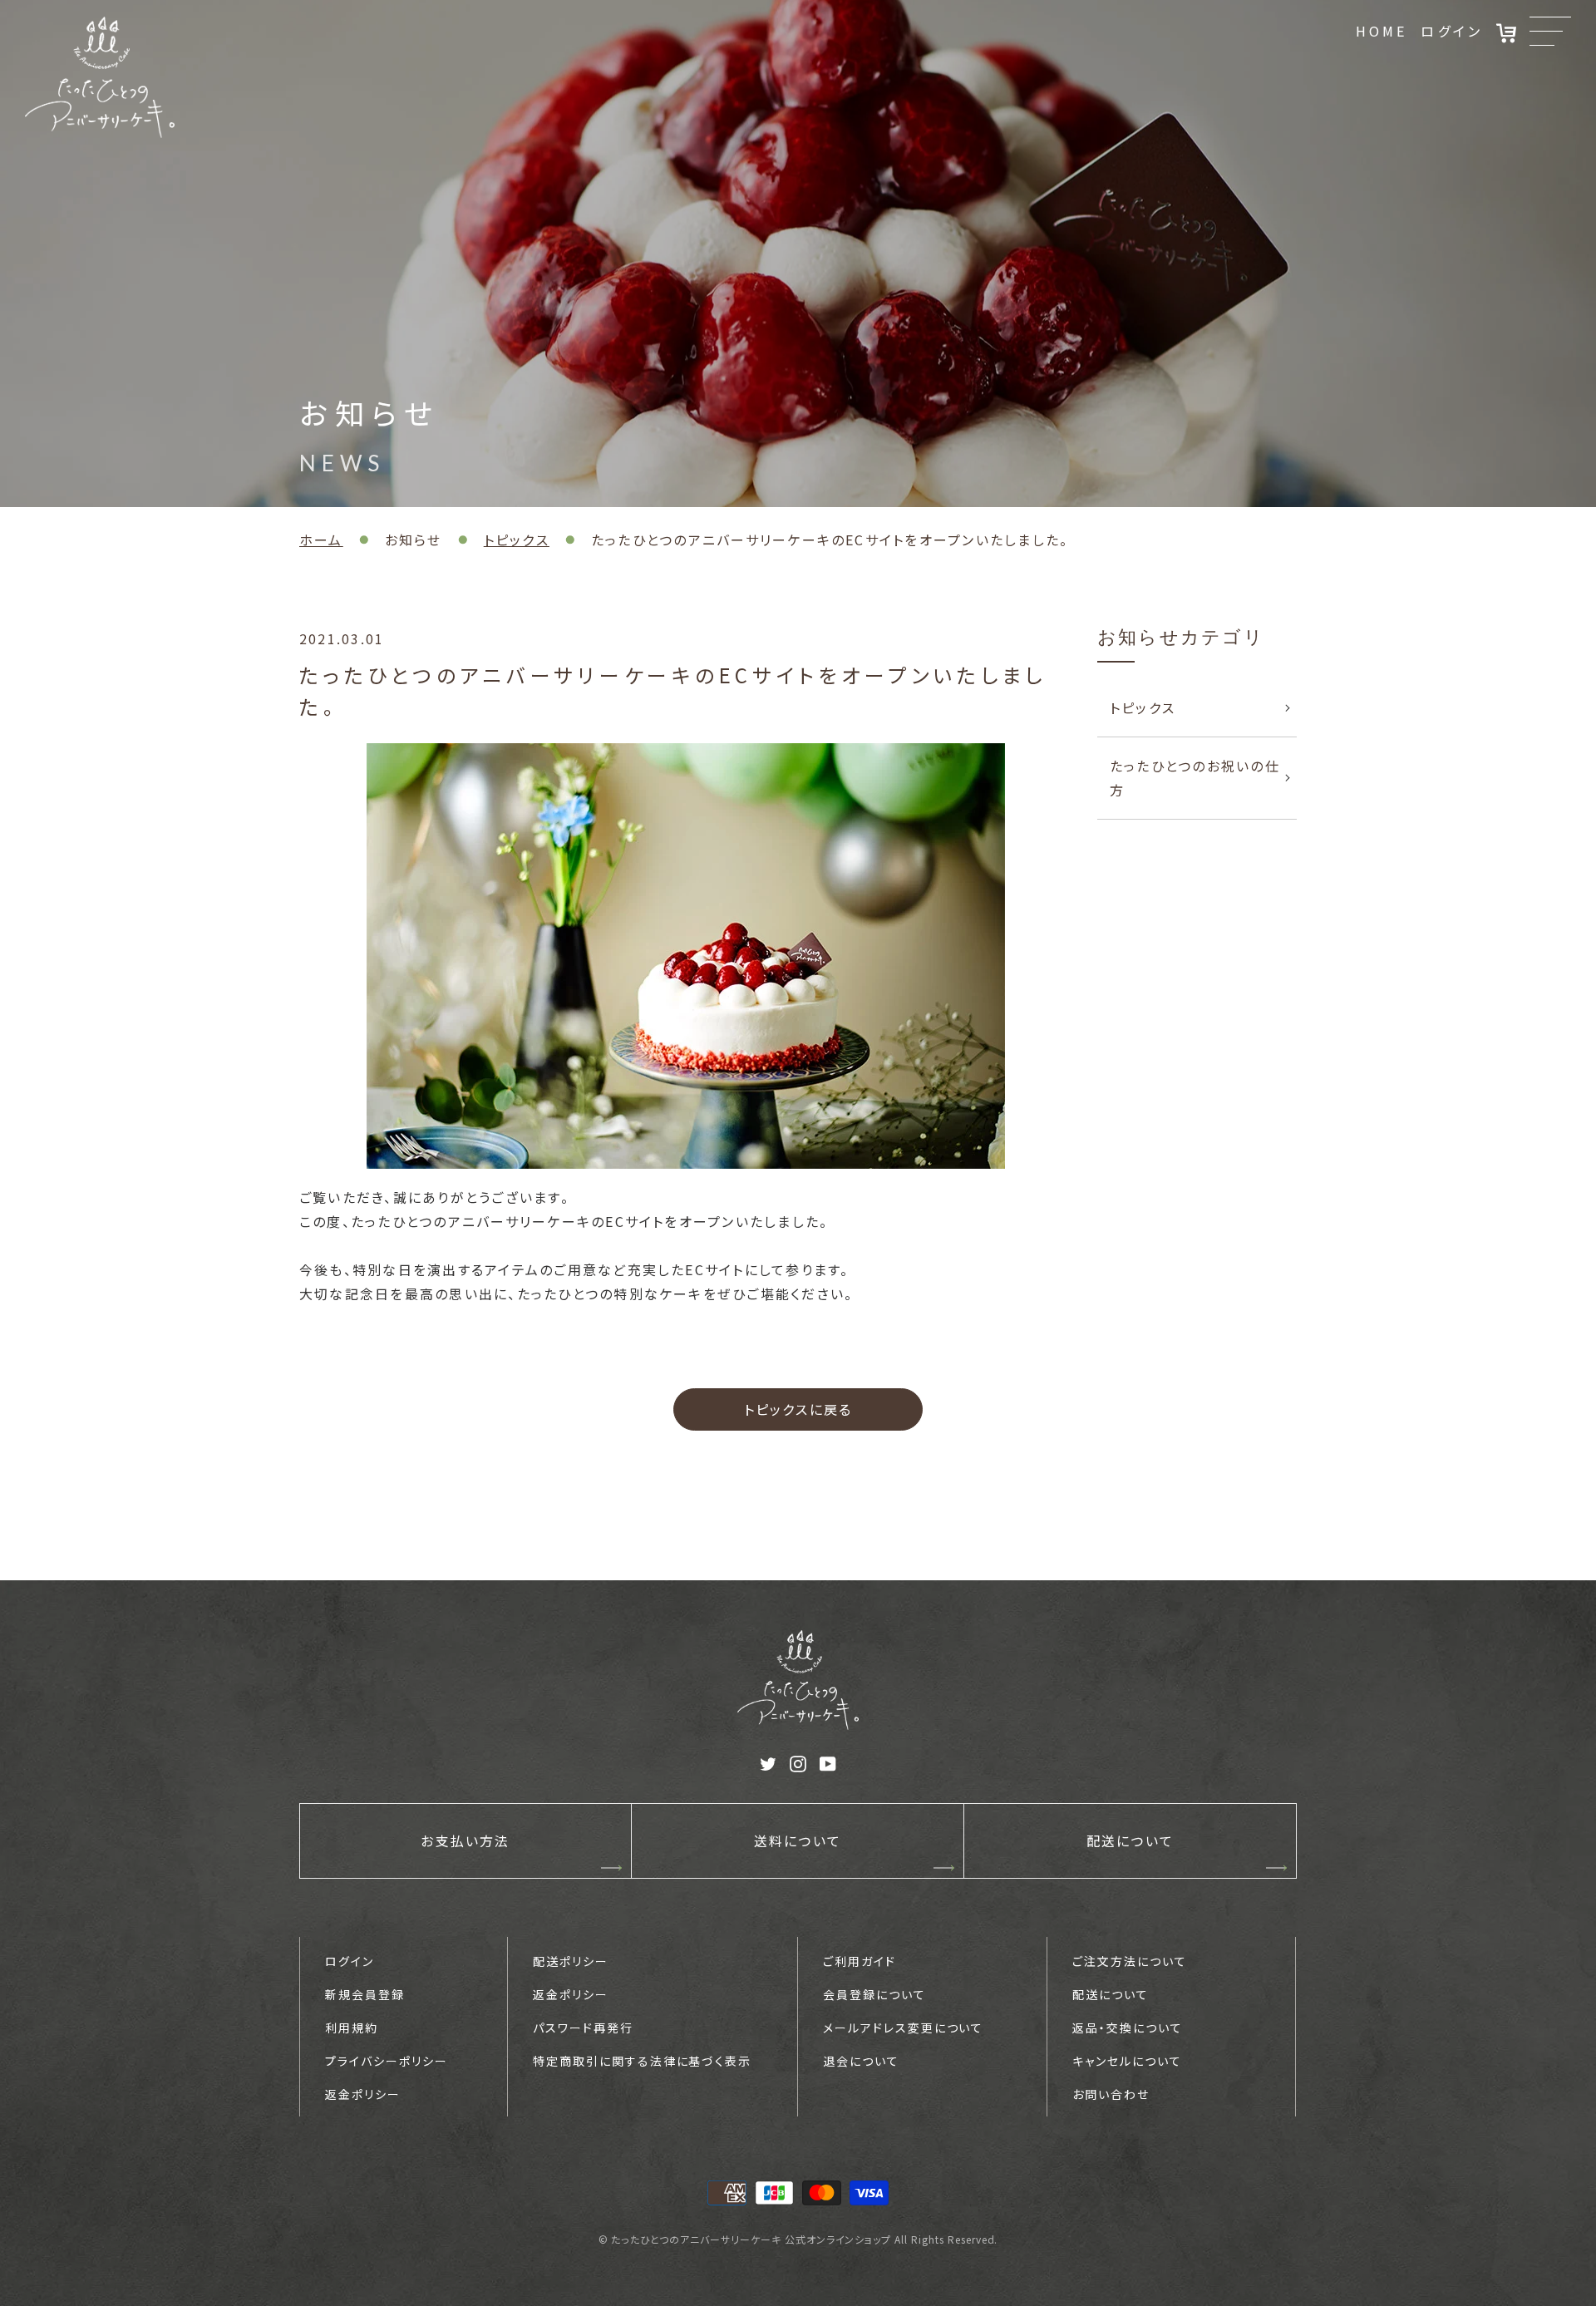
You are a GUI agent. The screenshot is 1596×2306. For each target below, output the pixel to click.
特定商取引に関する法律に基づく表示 (642, 2061)
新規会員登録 (365, 1994)
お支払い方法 (465, 1840)
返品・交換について (1128, 2028)
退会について (861, 2061)
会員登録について (874, 1994)
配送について (1130, 1840)
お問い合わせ (1111, 2094)
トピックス (517, 540)
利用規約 (352, 2028)
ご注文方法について (1130, 1961)
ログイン (1452, 31)
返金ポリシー (363, 2094)
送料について (798, 1840)
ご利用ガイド (860, 1961)
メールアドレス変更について (903, 2028)
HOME (1382, 31)
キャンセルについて (1127, 2061)
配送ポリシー (571, 1961)
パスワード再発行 (583, 2028)
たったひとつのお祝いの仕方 (1195, 778)
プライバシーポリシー (387, 2061)
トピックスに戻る (798, 1409)
